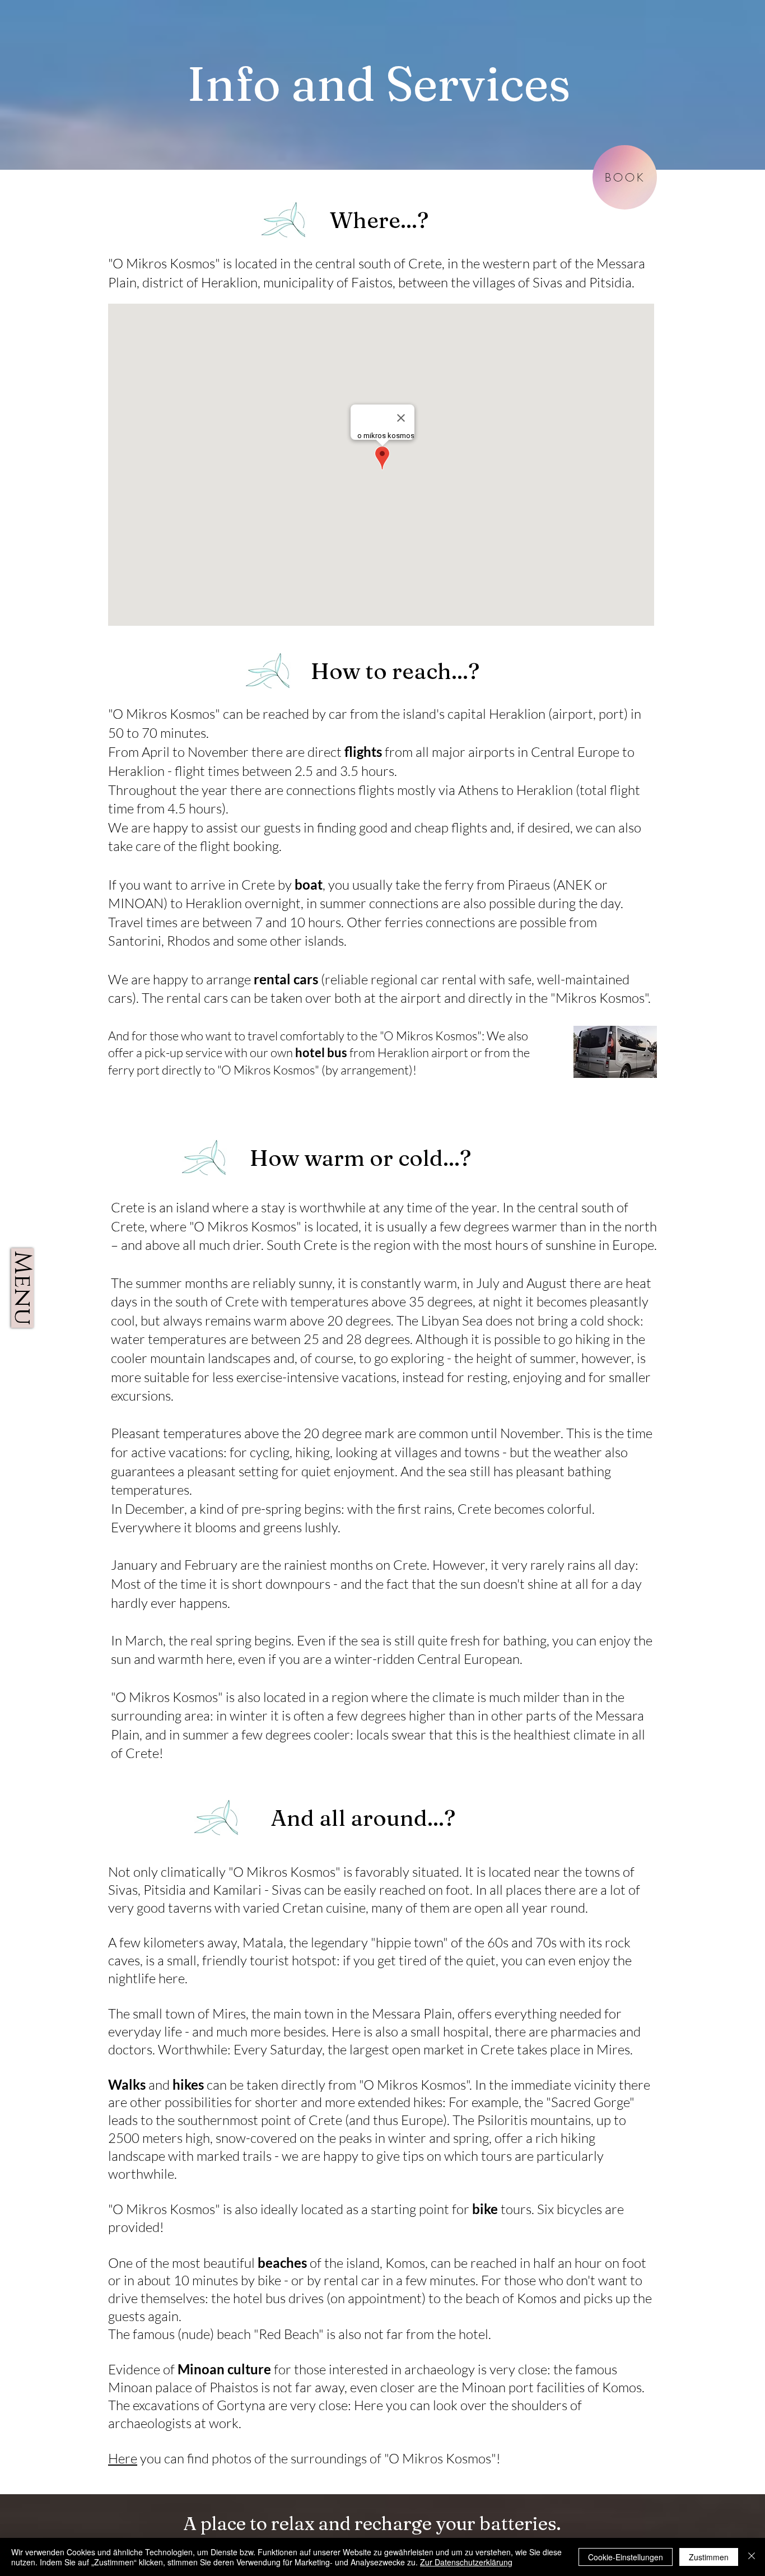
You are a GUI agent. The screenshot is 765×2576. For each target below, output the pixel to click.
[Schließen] (752, 2557)
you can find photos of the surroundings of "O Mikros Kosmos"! (319, 2458)
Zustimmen (709, 2557)
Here (123, 2458)
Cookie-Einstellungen (626, 2557)
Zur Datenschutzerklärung (466, 2562)
